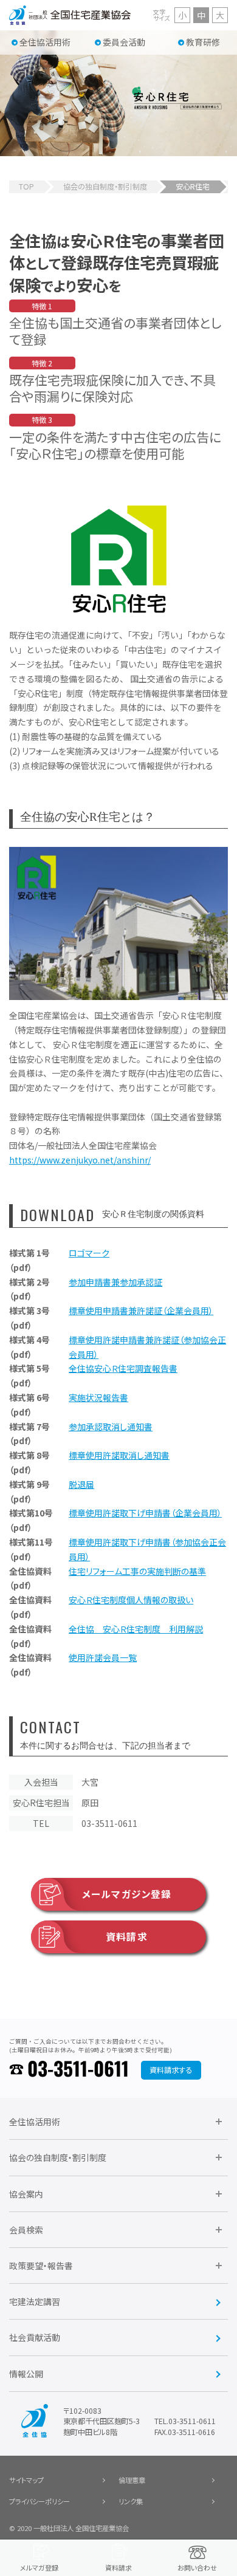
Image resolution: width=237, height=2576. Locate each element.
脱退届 (81, 1484)
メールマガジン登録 (127, 1894)
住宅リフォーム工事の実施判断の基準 (137, 1571)
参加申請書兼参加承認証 (115, 1282)
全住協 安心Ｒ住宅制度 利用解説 (136, 1629)
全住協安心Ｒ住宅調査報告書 (123, 1368)
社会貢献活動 (35, 2337)
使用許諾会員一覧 (103, 1657)
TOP (26, 187)
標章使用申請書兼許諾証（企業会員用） (141, 1310)
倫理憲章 (132, 2480)
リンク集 (131, 2501)
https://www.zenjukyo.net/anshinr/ (80, 1160)
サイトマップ (26, 2480)
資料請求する (171, 2070)
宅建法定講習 (35, 2301)
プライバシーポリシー (39, 2501)
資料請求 (126, 1937)
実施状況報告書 (98, 1397)
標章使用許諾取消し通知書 (119, 1455)
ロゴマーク (89, 1253)
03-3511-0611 (78, 2070)
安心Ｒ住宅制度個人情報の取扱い (131, 1600)
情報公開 (26, 2374)
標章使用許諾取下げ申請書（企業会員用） (145, 1513)
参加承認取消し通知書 (111, 1427)
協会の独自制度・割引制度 (105, 187)
